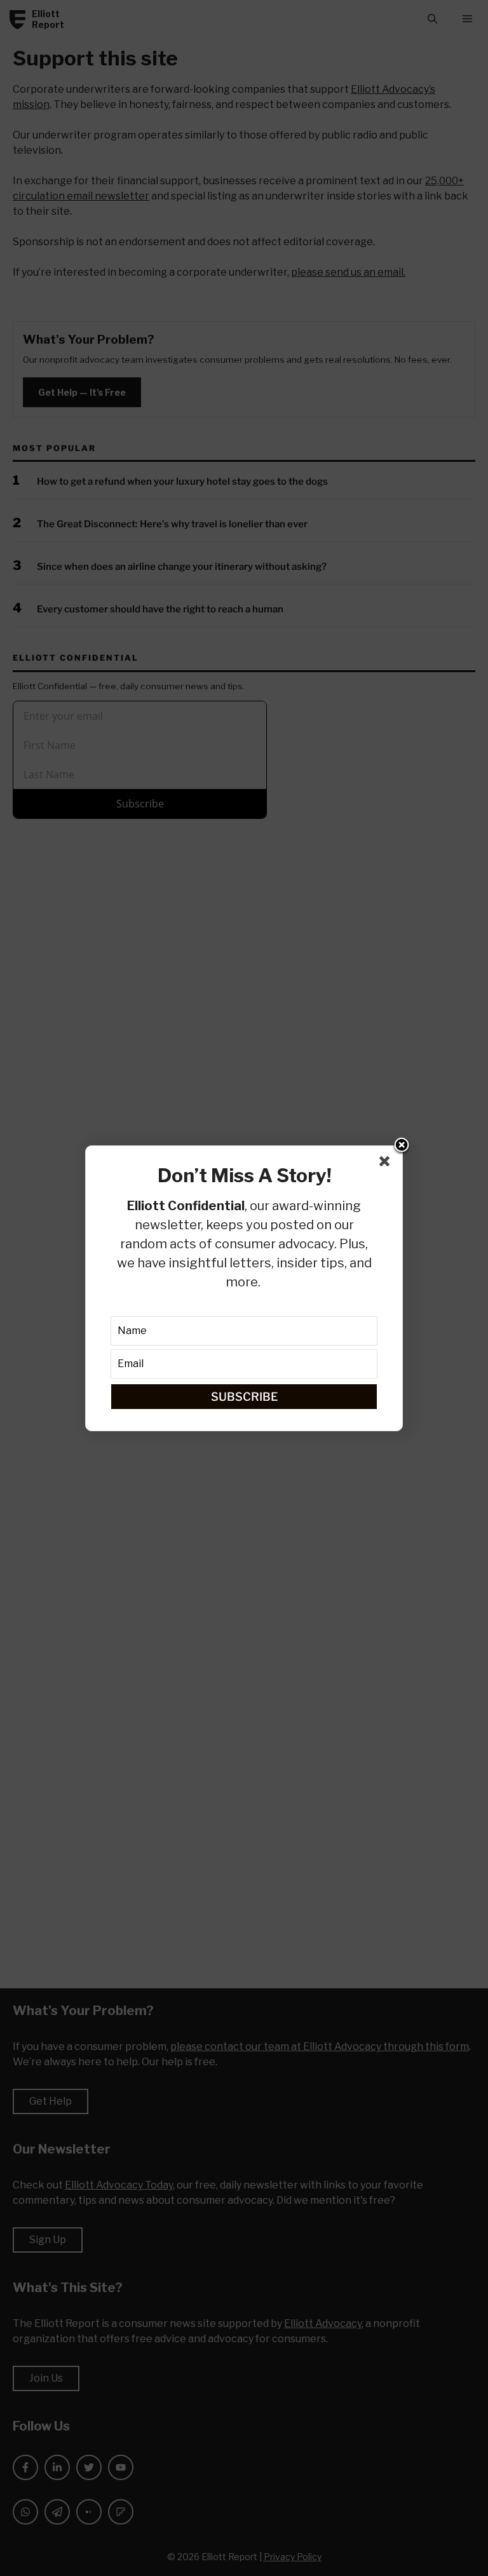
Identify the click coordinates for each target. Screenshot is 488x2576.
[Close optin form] (387, 1164)
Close (402, 1146)
